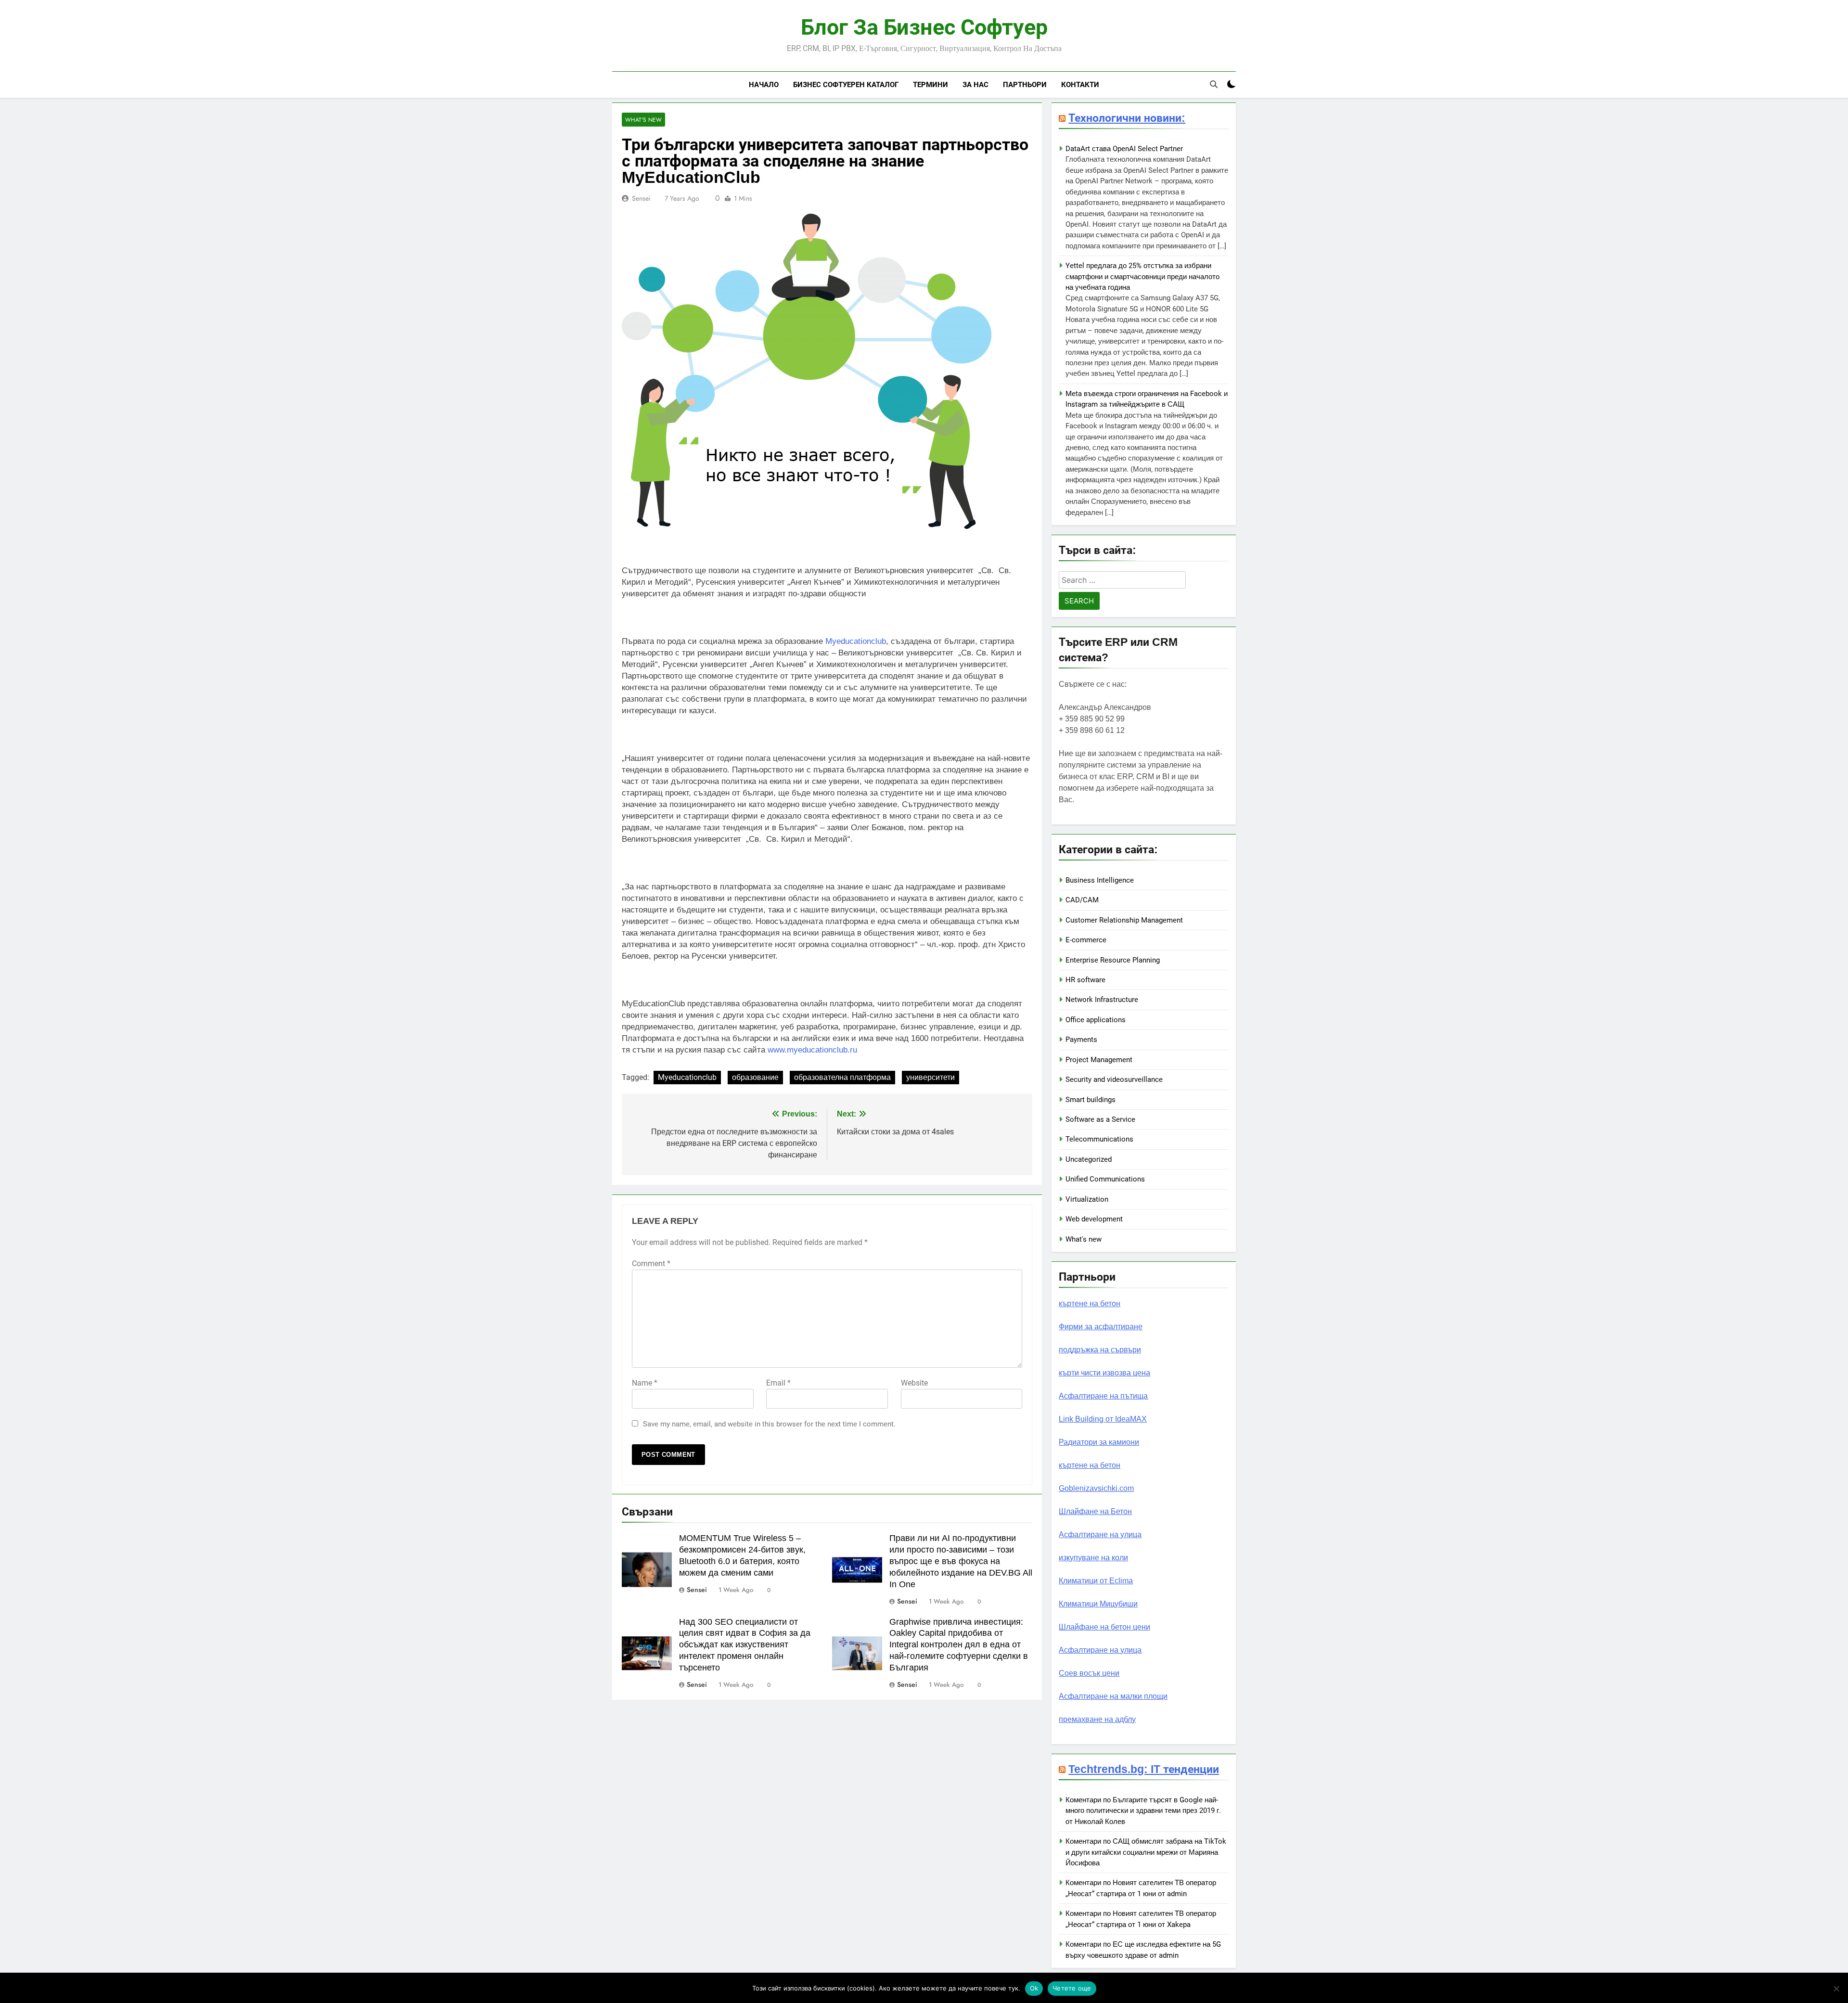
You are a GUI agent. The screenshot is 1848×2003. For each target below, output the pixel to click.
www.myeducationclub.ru (812, 1050)
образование (755, 1077)
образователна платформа (842, 1077)
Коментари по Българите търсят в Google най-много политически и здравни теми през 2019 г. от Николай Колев (1143, 1811)
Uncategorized (1089, 1159)
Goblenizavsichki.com (1096, 1488)
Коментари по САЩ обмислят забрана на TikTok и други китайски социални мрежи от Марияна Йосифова (1146, 1852)
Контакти (1080, 84)
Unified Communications (1105, 1179)
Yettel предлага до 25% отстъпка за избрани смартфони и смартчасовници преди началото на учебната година (1142, 276)
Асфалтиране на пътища (1103, 1396)
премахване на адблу (1097, 1719)
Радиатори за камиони (1099, 1442)
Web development (1094, 1219)
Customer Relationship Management (1124, 920)
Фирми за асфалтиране (1101, 1327)
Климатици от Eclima (1096, 1581)
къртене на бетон (1090, 1303)
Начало (764, 84)
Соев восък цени (1089, 1673)
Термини (930, 84)
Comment (651, 1264)
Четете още (1072, 1988)
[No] (1836, 1989)
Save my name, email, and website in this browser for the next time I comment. (769, 1424)
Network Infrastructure (1102, 1000)
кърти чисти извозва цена (1104, 1373)
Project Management (1099, 1060)
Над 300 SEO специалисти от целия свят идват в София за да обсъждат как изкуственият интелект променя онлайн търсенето (745, 1645)
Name (645, 1383)
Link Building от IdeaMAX (1103, 1419)
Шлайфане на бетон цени (1104, 1627)
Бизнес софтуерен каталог (846, 84)
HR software (1085, 980)
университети (930, 1077)
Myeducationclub (856, 641)
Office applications (1096, 1020)
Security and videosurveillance (1114, 1079)
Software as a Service (1100, 1119)
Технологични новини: (1127, 118)
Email (778, 1383)
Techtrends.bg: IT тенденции (1144, 1769)
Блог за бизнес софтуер (924, 27)
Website (914, 1383)
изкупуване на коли (1093, 1558)
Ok (1034, 1988)
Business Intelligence (1100, 880)
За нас (975, 84)
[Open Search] (1214, 84)
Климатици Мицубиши (1098, 1604)
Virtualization (1087, 1199)
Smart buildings (1091, 1100)
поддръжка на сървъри (1100, 1350)
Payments (1081, 1040)
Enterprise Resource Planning (1113, 960)
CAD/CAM (1082, 900)
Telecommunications (1099, 1139)
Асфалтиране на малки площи (1113, 1696)
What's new (643, 120)
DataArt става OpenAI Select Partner (1124, 149)
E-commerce (1086, 940)
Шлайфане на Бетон (1095, 1511)
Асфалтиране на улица (1100, 1534)
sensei (641, 198)
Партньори (1025, 84)
